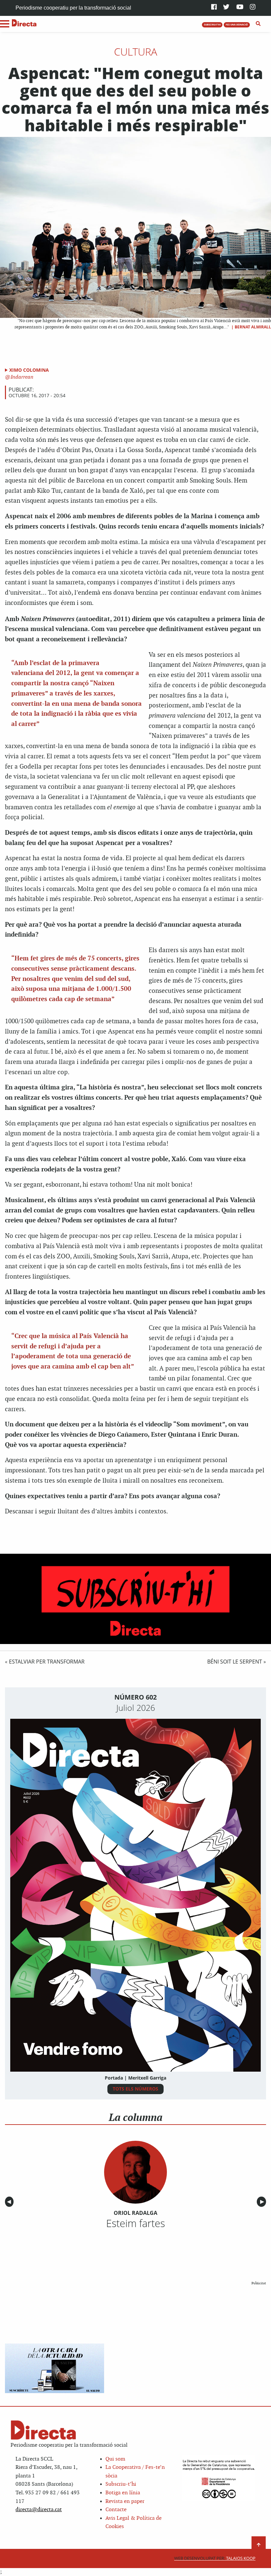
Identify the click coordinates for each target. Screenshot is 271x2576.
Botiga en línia (123, 2493)
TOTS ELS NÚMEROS (135, 2089)
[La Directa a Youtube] (240, 7)
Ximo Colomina (29, 370)
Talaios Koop (215, 2558)
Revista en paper (125, 2501)
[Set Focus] (258, 24)
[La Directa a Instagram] (253, 7)
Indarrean (21, 377)
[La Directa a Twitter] (226, 7)
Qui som (115, 2459)
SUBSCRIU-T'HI (212, 24)
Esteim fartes (135, 2223)
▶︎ (263, 2202)
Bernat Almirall (253, 327)
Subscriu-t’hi (121, 2484)
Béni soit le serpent (235, 1662)
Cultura (136, 52)
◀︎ (10, 2202)
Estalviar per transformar (47, 1662)
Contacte (116, 2510)
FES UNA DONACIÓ (237, 24)
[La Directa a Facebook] (214, 7)
